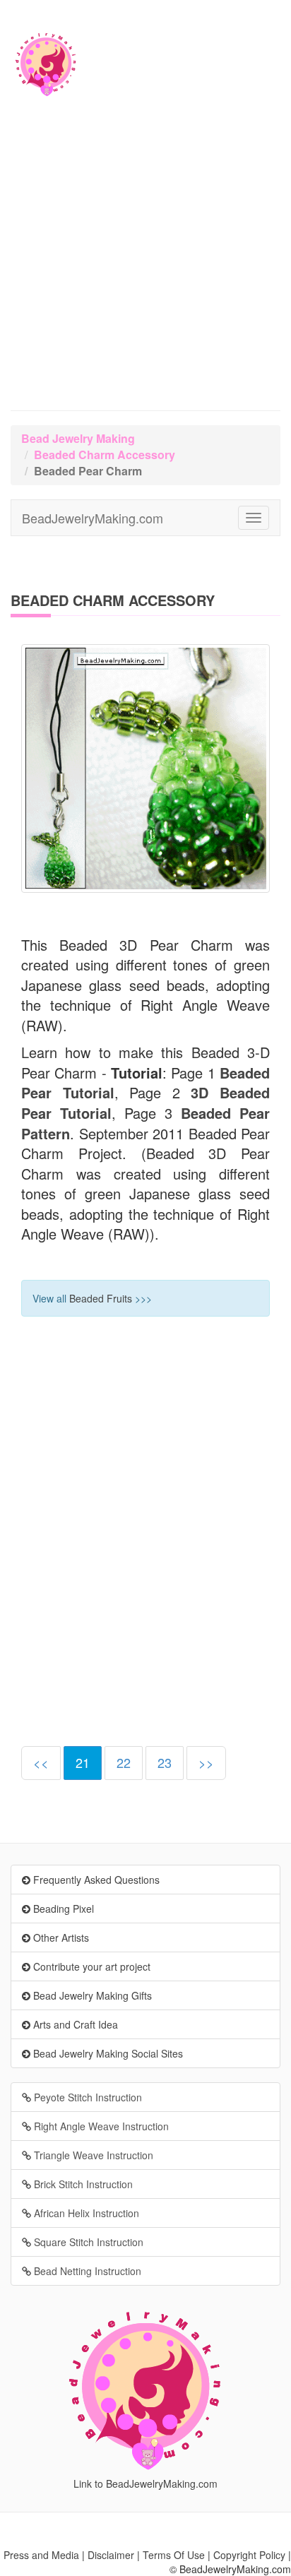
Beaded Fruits (101, 1298)
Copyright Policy (249, 2555)
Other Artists (60, 1937)
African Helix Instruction (85, 2213)
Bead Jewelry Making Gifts (91, 1995)
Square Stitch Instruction (87, 2242)
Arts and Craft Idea (74, 2024)
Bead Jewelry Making (78, 438)
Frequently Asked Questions (95, 1880)
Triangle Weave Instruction (92, 2155)
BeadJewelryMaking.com (93, 518)
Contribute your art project (90, 1966)
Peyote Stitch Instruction (87, 2097)
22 (124, 1762)
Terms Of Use (174, 2555)
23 (165, 1762)
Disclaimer (111, 2555)
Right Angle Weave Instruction (100, 2126)
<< (41, 1762)
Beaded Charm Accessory (105, 455)
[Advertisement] (145, 259)
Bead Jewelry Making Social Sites (107, 2053)
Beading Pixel (62, 1909)
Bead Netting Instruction (86, 2271)
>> (206, 1762)
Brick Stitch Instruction (82, 2184)
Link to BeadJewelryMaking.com (145, 2483)
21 (83, 1762)
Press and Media (41, 2555)
